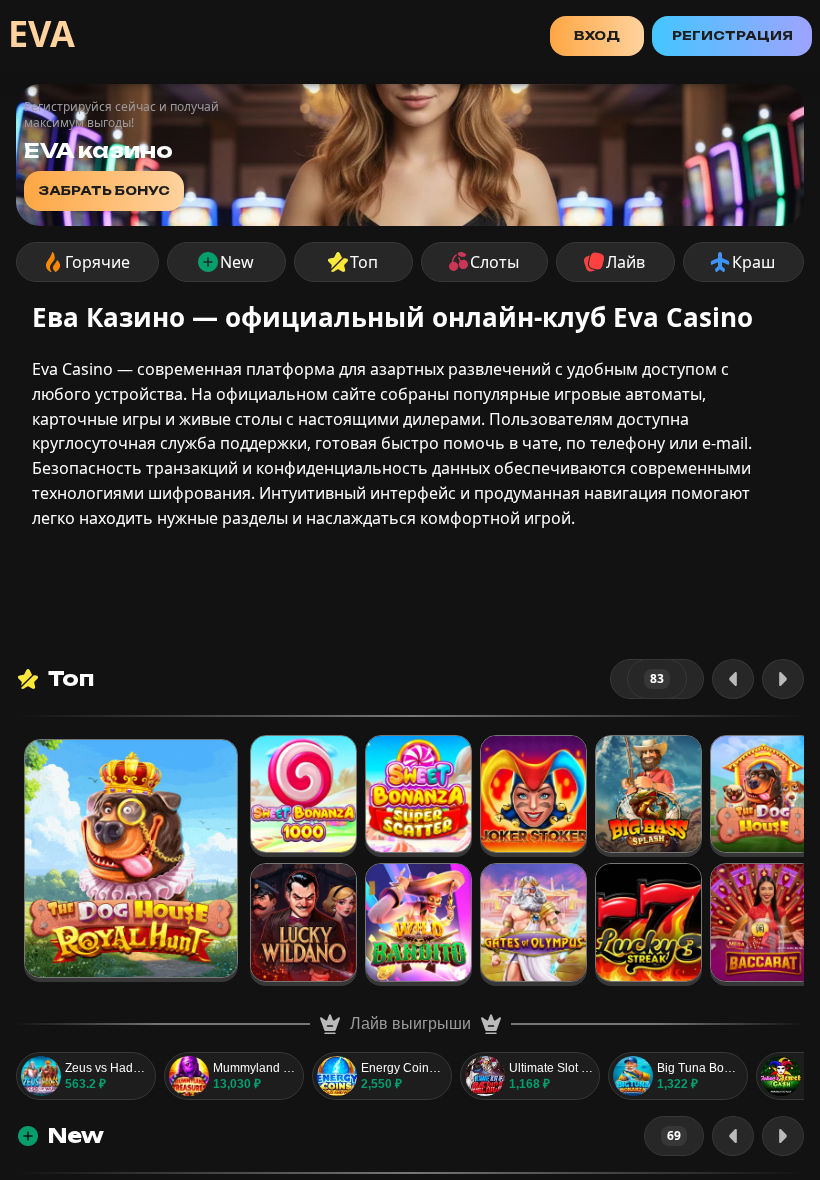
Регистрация (732, 35)
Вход (597, 35)
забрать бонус (104, 190)
